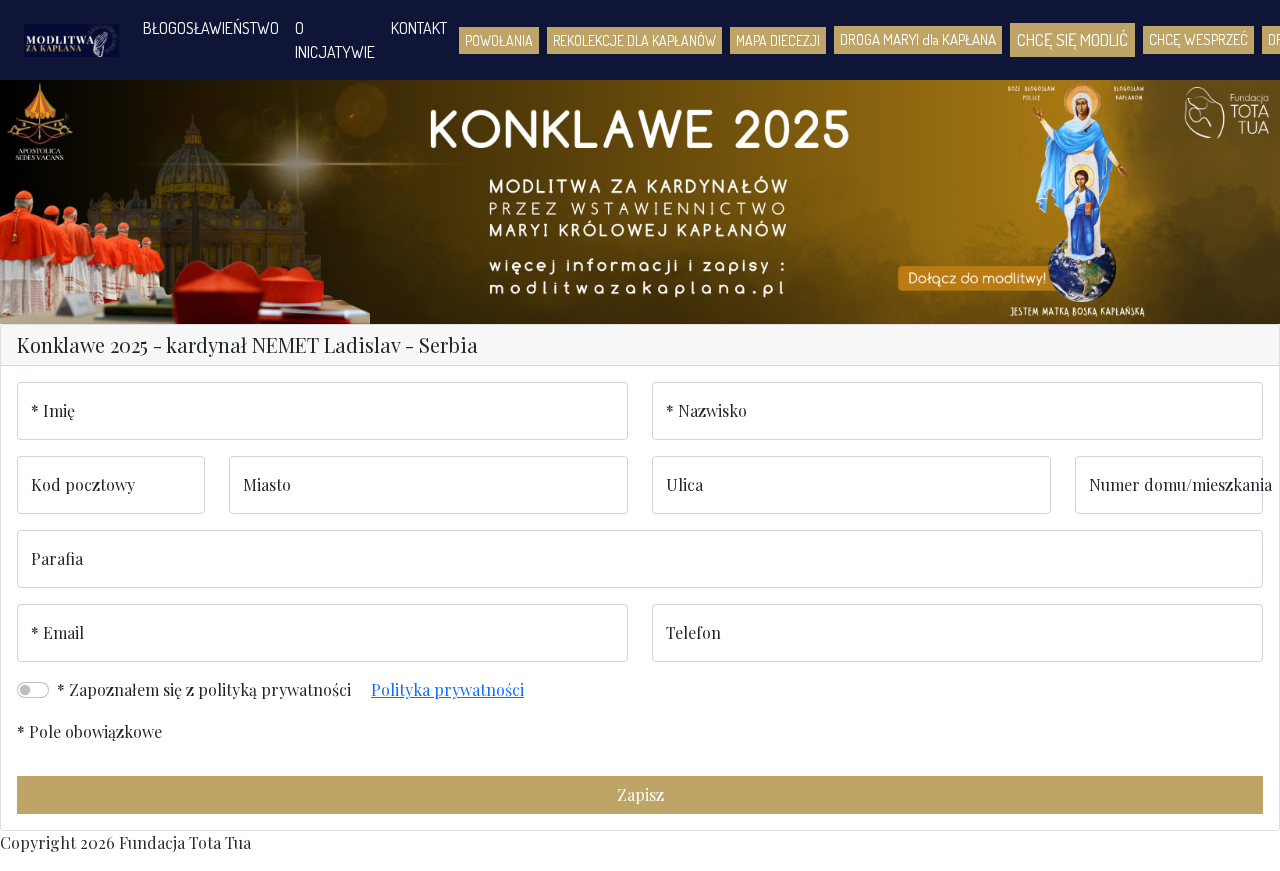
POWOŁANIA (499, 40)
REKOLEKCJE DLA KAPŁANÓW (634, 40)
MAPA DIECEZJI (778, 40)
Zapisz (640, 794)
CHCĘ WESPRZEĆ (1198, 39)
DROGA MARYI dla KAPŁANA (918, 39)
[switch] (33, 690)
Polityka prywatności (447, 689)
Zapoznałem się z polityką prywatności (210, 689)
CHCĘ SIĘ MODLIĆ (1072, 39)
